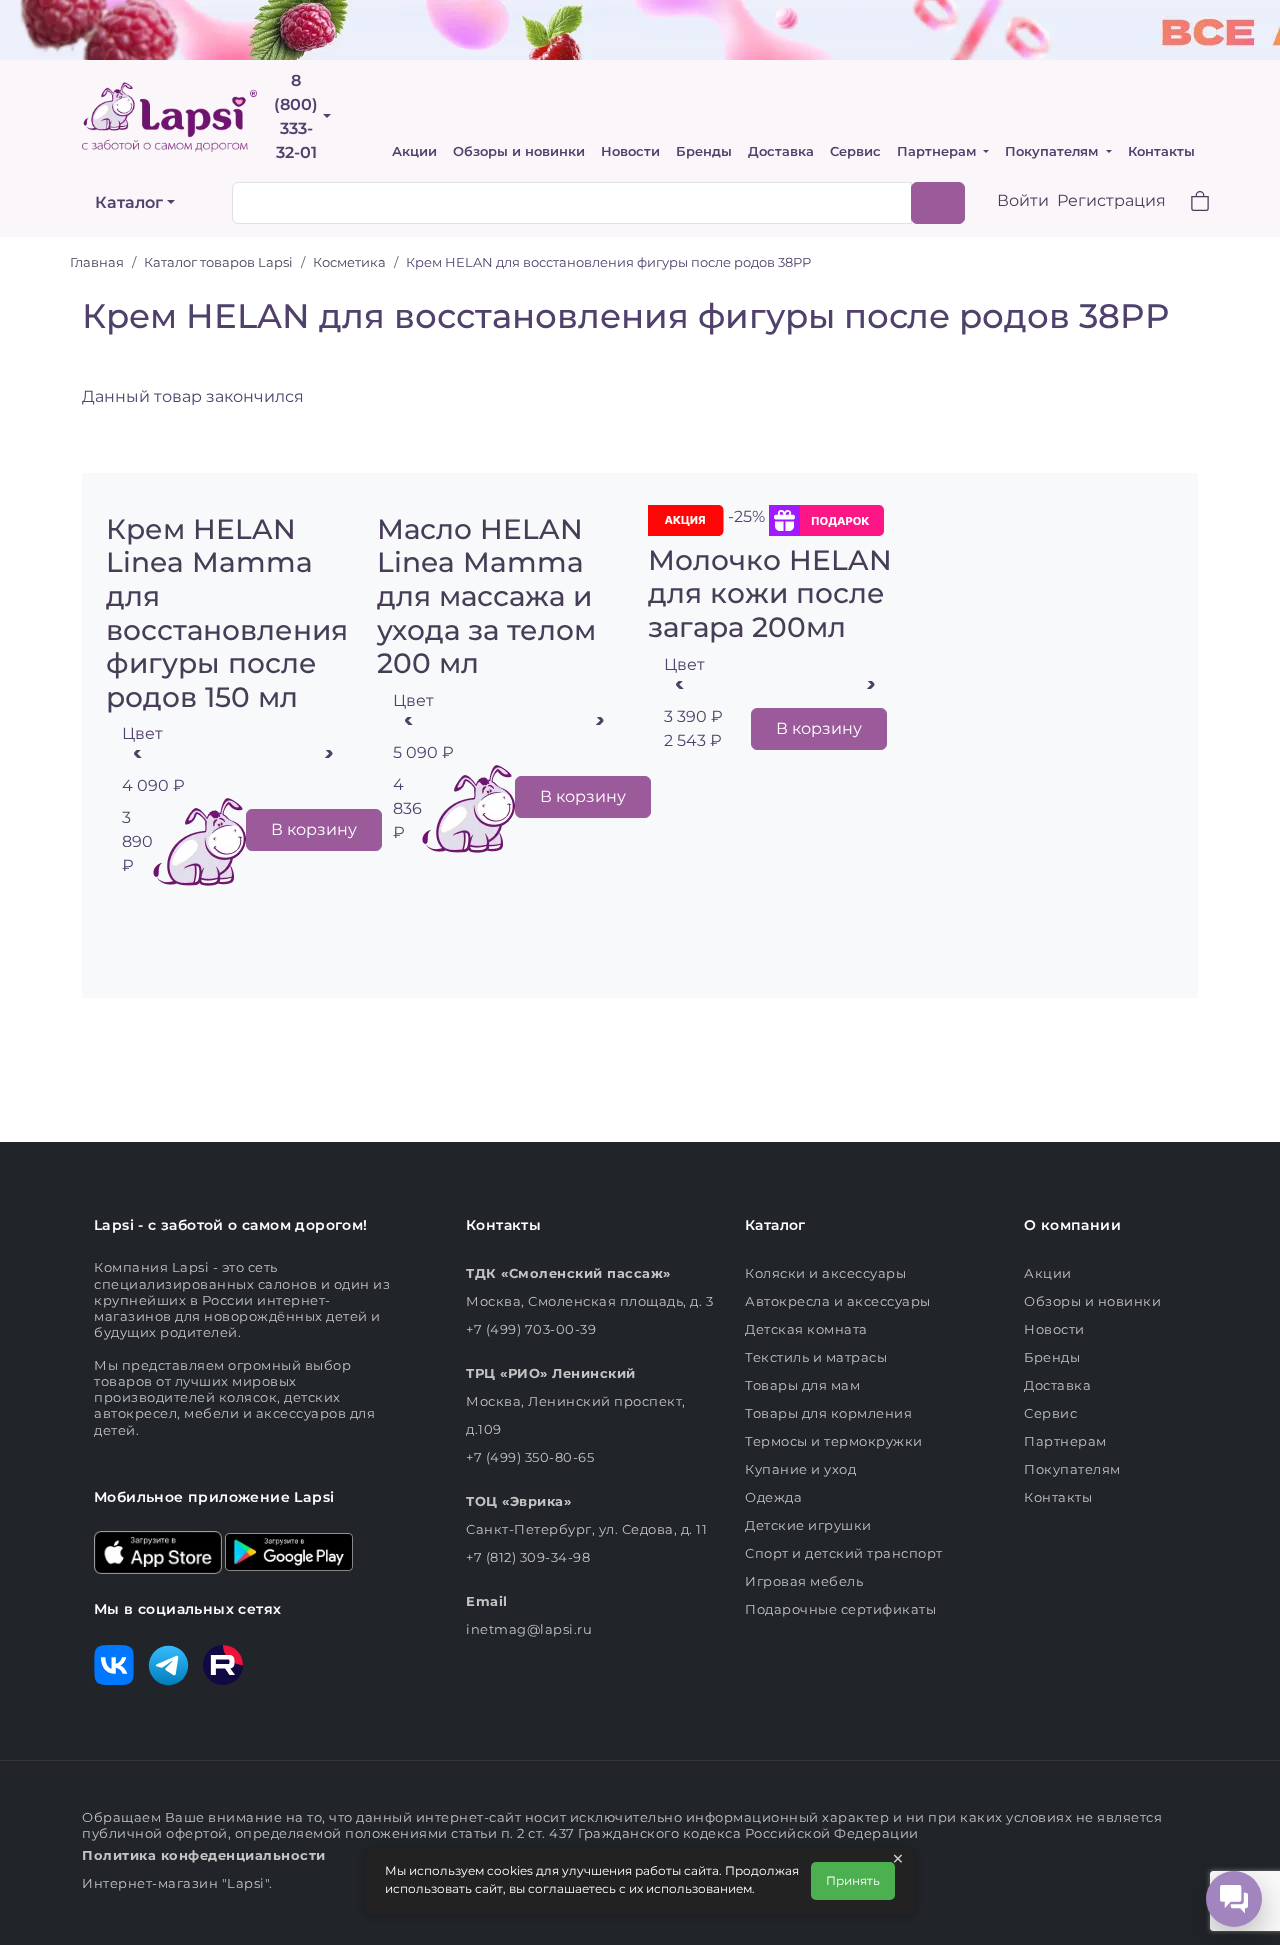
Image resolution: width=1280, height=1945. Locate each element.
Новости (630, 151)
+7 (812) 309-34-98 (528, 1557)
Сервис (855, 151)
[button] (1188, 203)
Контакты (1161, 151)
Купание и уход (800, 1469)
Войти (1023, 200)
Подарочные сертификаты (840, 1609)
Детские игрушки (808, 1525)
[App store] (158, 1551)
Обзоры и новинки (519, 151)
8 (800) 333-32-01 (296, 116)
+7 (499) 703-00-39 (531, 1329)
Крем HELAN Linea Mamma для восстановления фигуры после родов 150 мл (227, 613)
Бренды (704, 151)
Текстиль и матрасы (816, 1357)
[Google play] (289, 1551)
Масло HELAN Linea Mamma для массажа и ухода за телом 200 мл (486, 596)
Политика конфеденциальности (204, 1855)
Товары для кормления (828, 1413)
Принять (853, 1880)
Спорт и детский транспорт (844, 1553)
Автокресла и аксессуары (838, 1301)
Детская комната (806, 1329)
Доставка (781, 151)
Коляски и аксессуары (825, 1273)
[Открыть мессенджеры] (1234, 1899)
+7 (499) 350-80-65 (530, 1457)
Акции (414, 151)
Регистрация (1111, 200)
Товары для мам (802, 1385)
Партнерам (938, 151)
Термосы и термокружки (834, 1441)
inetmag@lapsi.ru (529, 1629)
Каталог (129, 202)
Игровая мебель (804, 1581)
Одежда (773, 1497)
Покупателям (1053, 151)
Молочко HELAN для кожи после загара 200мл (770, 593)
